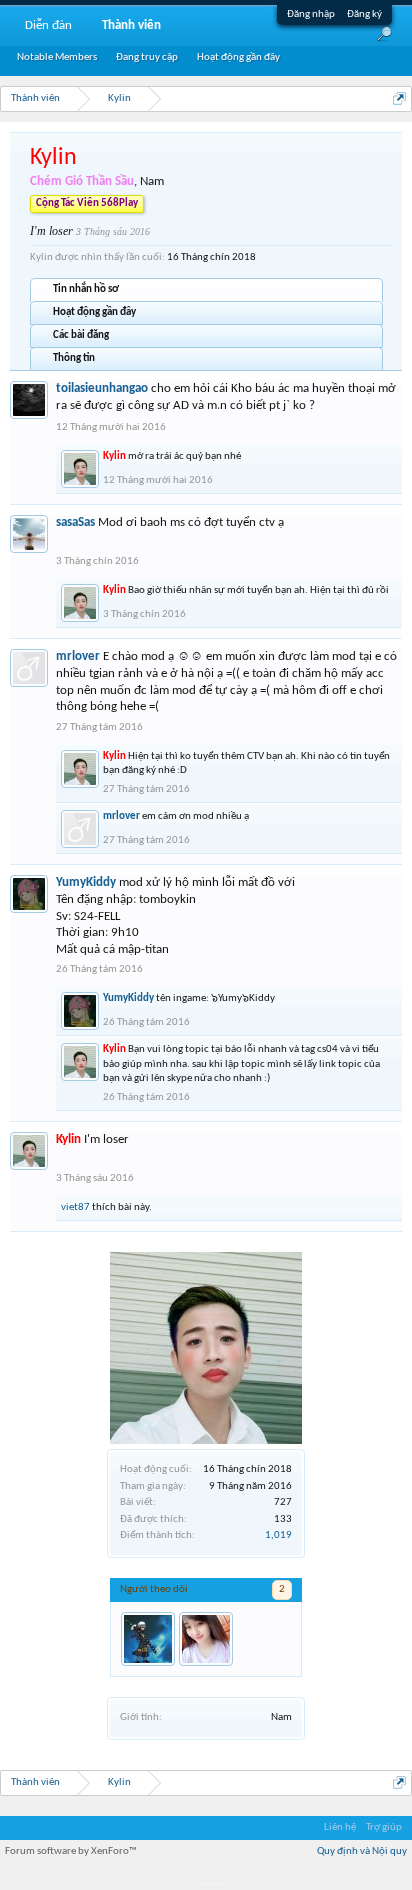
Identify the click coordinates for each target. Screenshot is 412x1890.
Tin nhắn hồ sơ (86, 289)
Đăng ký (364, 14)
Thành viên (131, 25)
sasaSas (75, 522)
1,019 (278, 1535)
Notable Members (57, 57)
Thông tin (74, 358)
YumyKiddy (86, 882)
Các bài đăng (81, 335)
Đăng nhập (311, 14)
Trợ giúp (384, 1827)
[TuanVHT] (148, 1639)
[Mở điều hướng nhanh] (399, 98)
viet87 (75, 1207)
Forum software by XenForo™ (71, 1851)
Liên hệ (340, 1827)
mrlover (78, 656)
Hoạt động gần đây (94, 312)
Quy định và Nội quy (362, 1851)
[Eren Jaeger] (206, 1639)
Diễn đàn (48, 25)
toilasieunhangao (102, 388)
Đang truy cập (147, 57)
